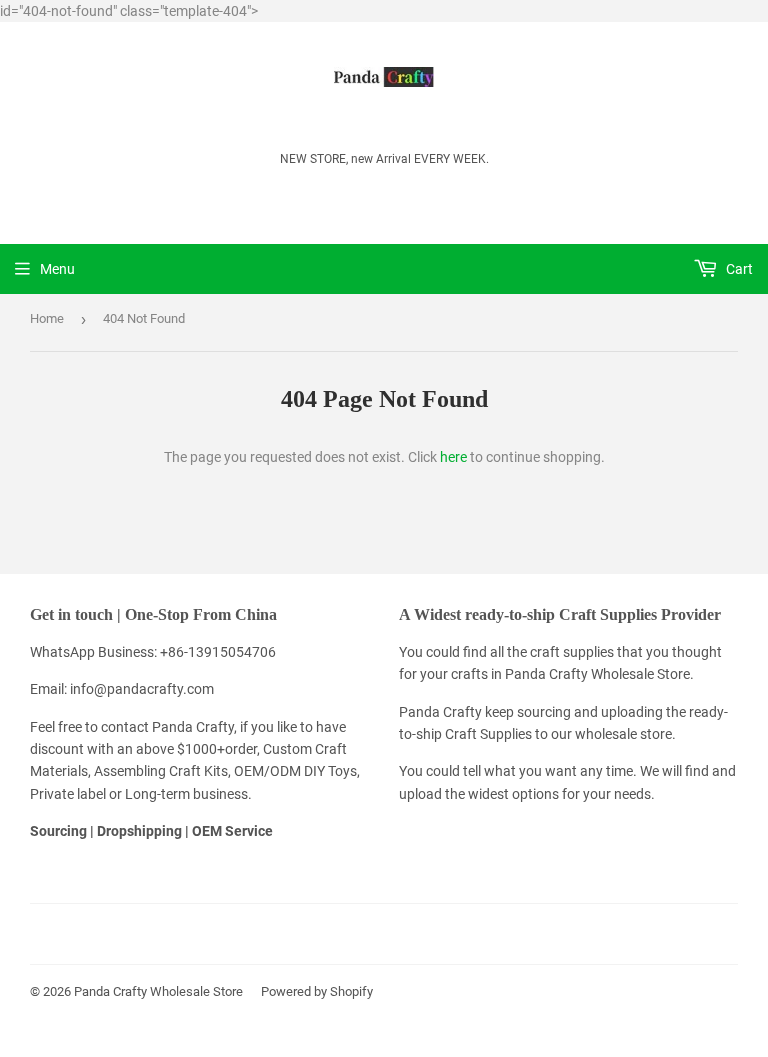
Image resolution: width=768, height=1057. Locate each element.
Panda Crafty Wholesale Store (158, 991)
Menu (57, 269)
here (453, 457)
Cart (738, 269)
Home (47, 318)
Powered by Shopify (317, 991)
